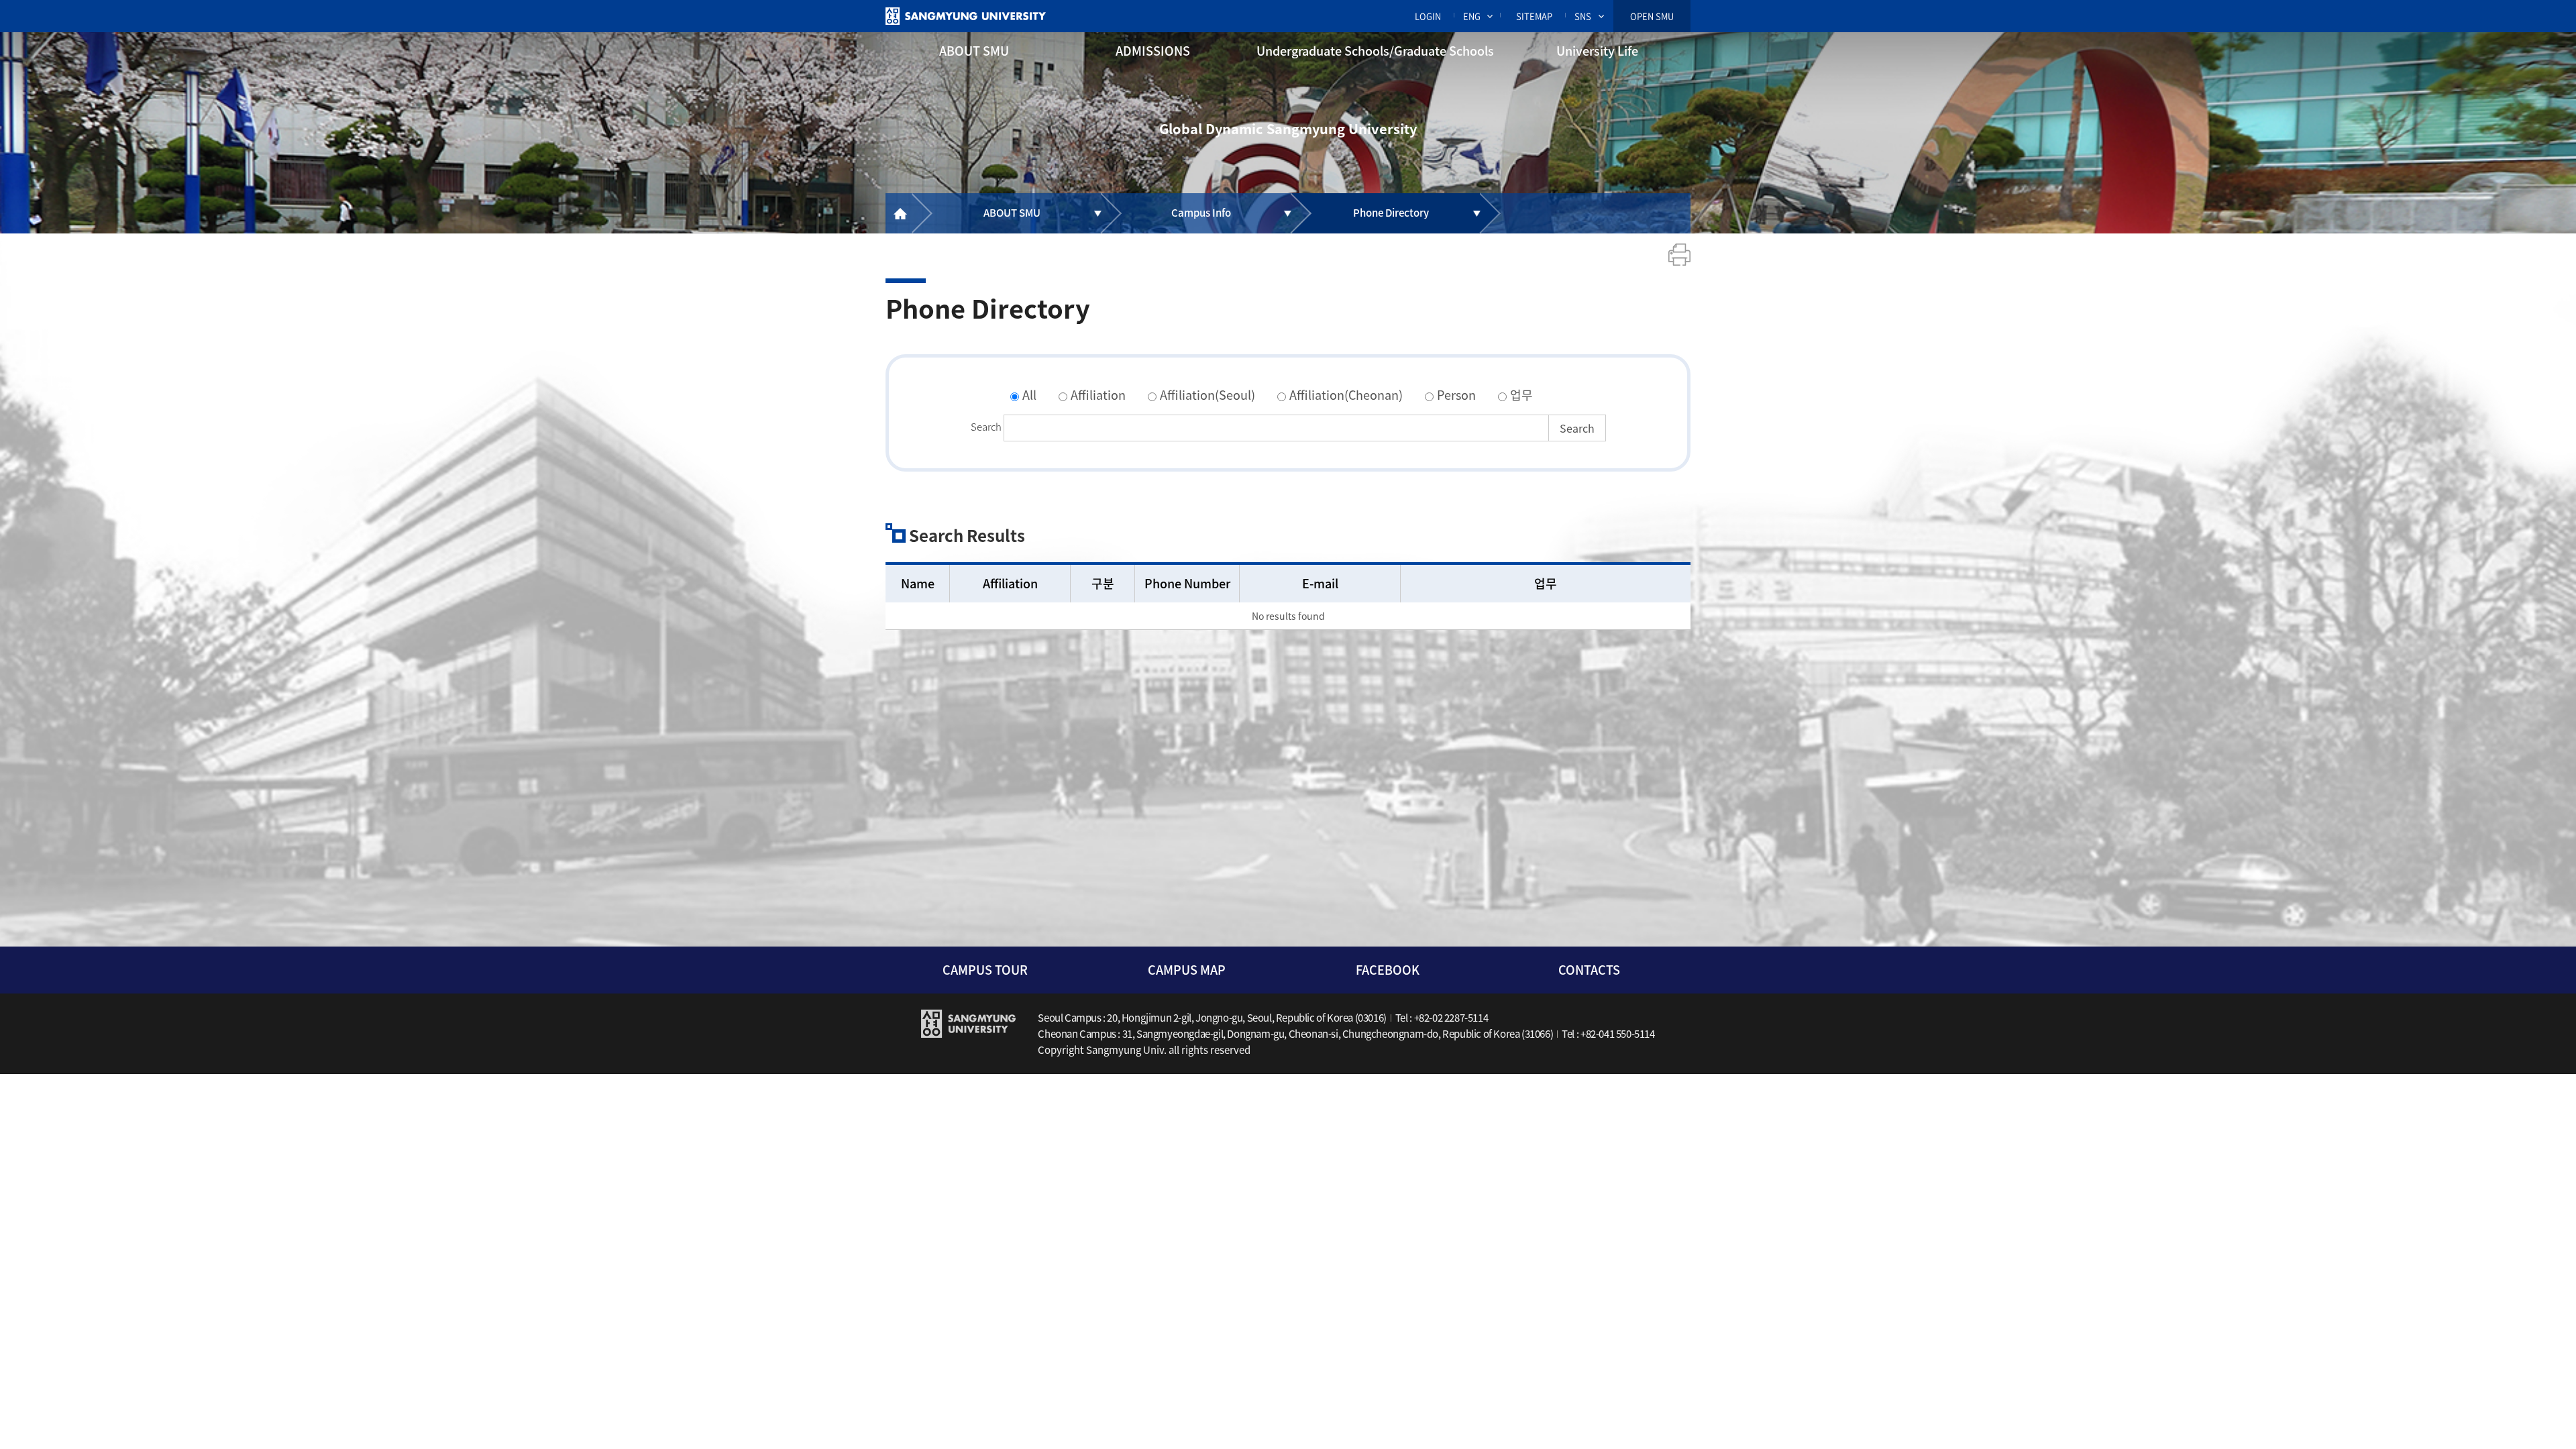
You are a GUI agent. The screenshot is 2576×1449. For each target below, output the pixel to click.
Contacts (1589, 970)
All (1029, 395)
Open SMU (1652, 16)
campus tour (985, 970)
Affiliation (1098, 395)
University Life (1597, 51)
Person (1456, 395)
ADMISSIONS (1153, 51)
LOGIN (1428, 16)
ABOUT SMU (974, 51)
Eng (1472, 16)
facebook (1388, 970)
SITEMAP (1534, 16)
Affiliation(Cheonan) (1346, 395)
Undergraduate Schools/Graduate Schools (1375, 51)
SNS (1583, 16)
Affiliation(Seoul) (1207, 395)
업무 (1521, 395)
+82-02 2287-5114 (1451, 1018)
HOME (899, 213)
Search (986, 427)
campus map (1187, 970)
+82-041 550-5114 (1618, 1034)
